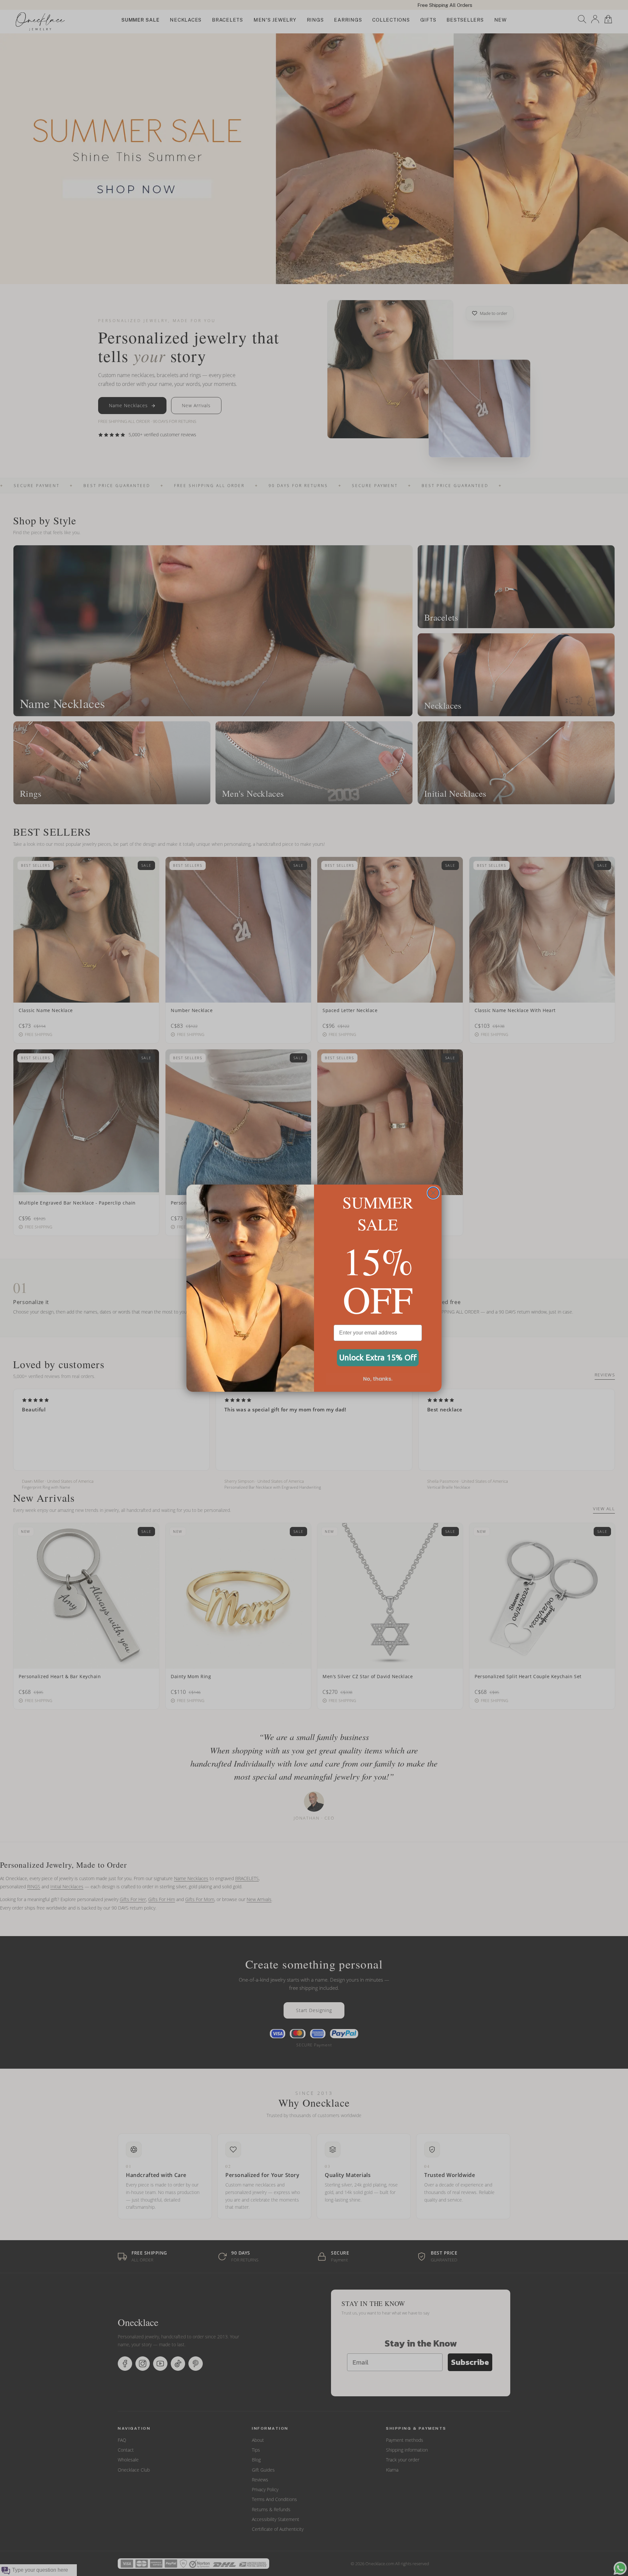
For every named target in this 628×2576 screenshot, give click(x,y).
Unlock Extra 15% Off (378, 1358)
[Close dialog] (433, 1193)
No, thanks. (378, 1379)
